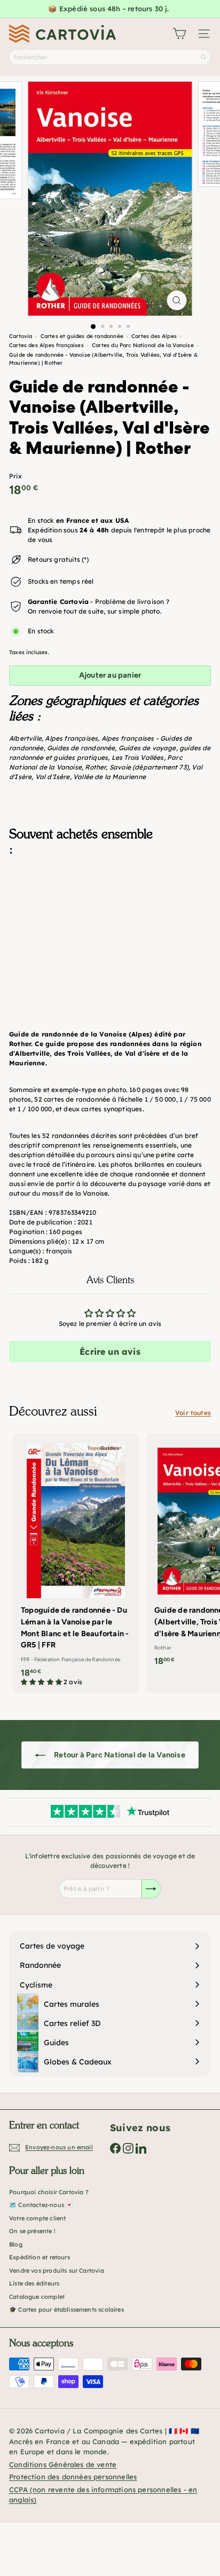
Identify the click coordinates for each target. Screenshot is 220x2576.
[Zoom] (177, 300)
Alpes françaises (71, 738)
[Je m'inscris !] (151, 1889)
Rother (95, 767)
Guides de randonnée (81, 748)
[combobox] (110, 57)
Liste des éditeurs (34, 2283)
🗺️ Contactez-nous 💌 (41, 2205)
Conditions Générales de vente (63, 2464)
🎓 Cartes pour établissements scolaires (66, 2310)
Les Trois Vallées (138, 757)
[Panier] (179, 34)
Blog (16, 2244)
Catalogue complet (37, 2297)
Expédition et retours (40, 2257)
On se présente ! (32, 2231)
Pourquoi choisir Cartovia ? (49, 2192)
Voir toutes (193, 1413)
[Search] (203, 57)
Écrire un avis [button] (110, 1352)
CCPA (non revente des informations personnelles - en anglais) (103, 2495)
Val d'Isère (53, 777)
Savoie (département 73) (149, 767)
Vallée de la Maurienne (109, 777)
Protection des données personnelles (73, 2477)
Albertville (25, 738)
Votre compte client (37, 2218)
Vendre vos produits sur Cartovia (57, 2271)
